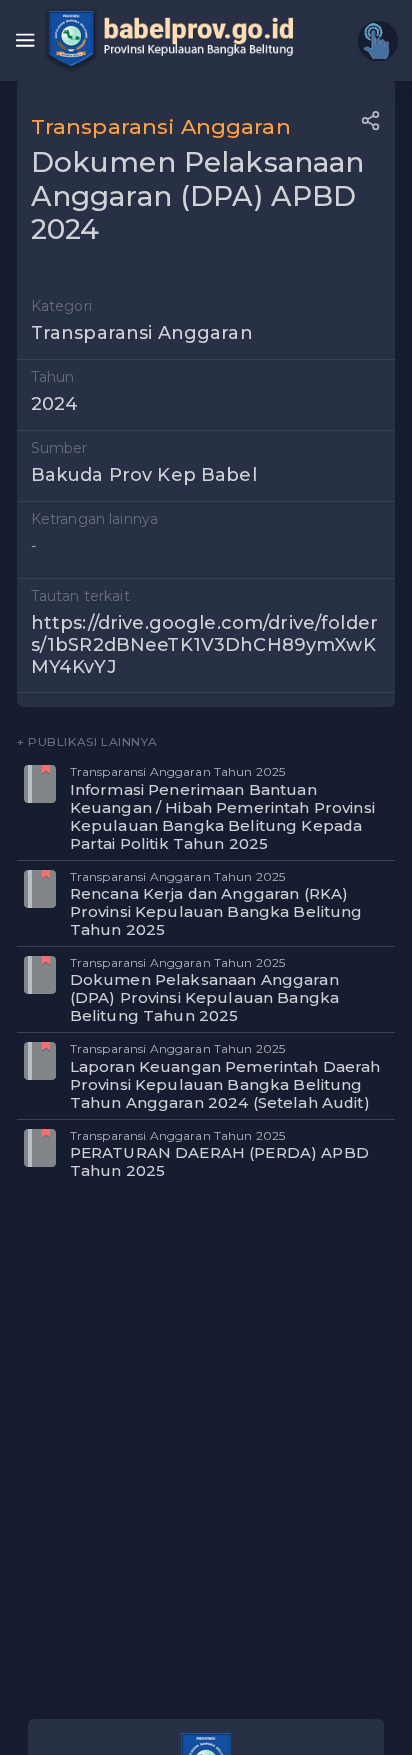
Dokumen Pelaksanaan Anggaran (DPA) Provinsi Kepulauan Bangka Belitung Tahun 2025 (204, 997)
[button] (370, 120)
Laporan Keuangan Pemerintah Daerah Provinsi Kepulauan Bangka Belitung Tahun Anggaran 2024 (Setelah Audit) (225, 1084)
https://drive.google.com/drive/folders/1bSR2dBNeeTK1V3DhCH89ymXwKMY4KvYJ (204, 644)
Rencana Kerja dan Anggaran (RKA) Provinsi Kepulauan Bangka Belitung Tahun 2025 (216, 911)
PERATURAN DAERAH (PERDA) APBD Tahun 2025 (219, 1161)
